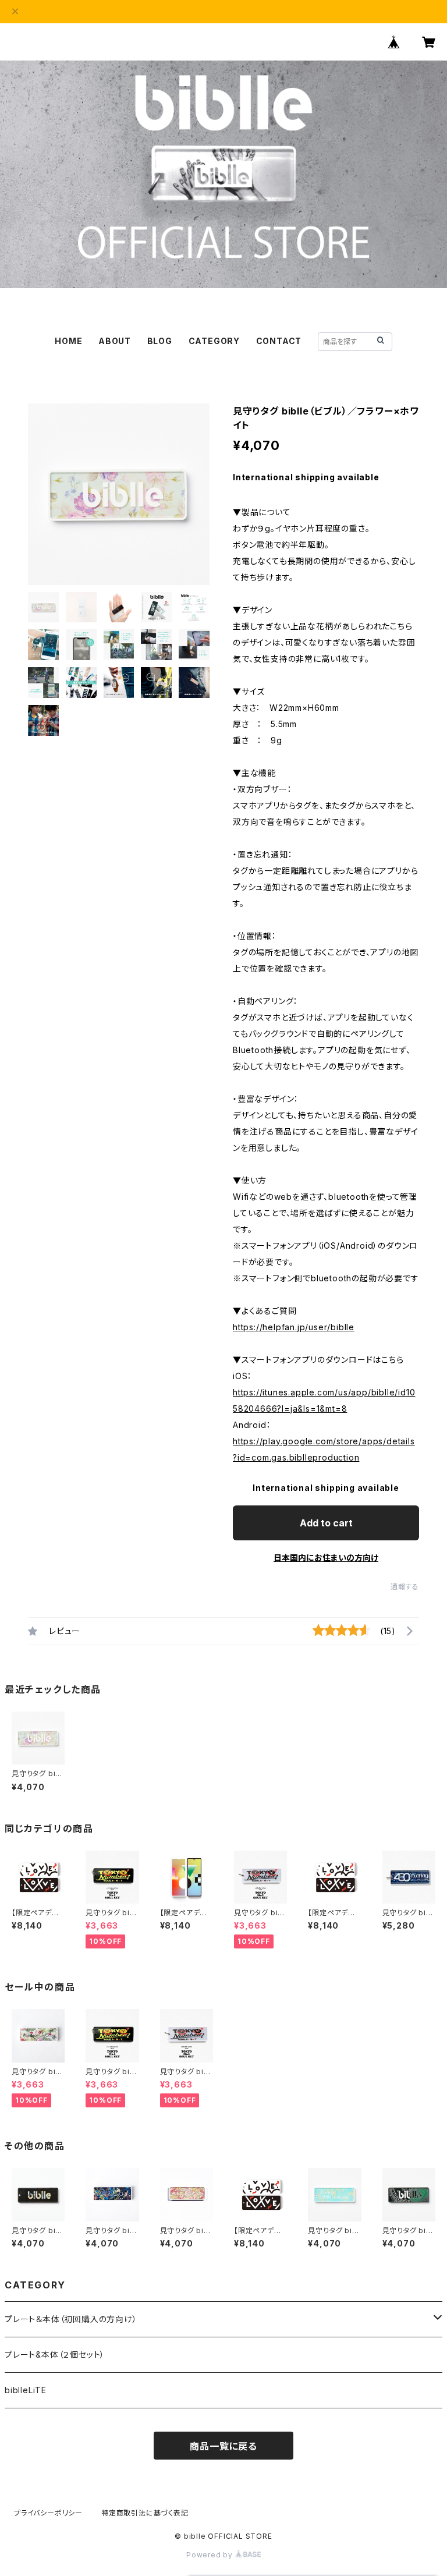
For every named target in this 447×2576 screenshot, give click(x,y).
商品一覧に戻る (223, 2446)
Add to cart (326, 1523)
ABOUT (115, 341)
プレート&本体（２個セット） (55, 2354)
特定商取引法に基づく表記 (145, 2513)
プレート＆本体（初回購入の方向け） (71, 2319)
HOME (68, 341)
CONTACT (279, 341)
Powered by (211, 2555)
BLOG (160, 341)
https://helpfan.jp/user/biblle (294, 1327)
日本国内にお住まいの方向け (326, 1558)
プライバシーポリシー (48, 2513)
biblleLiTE (26, 2390)
